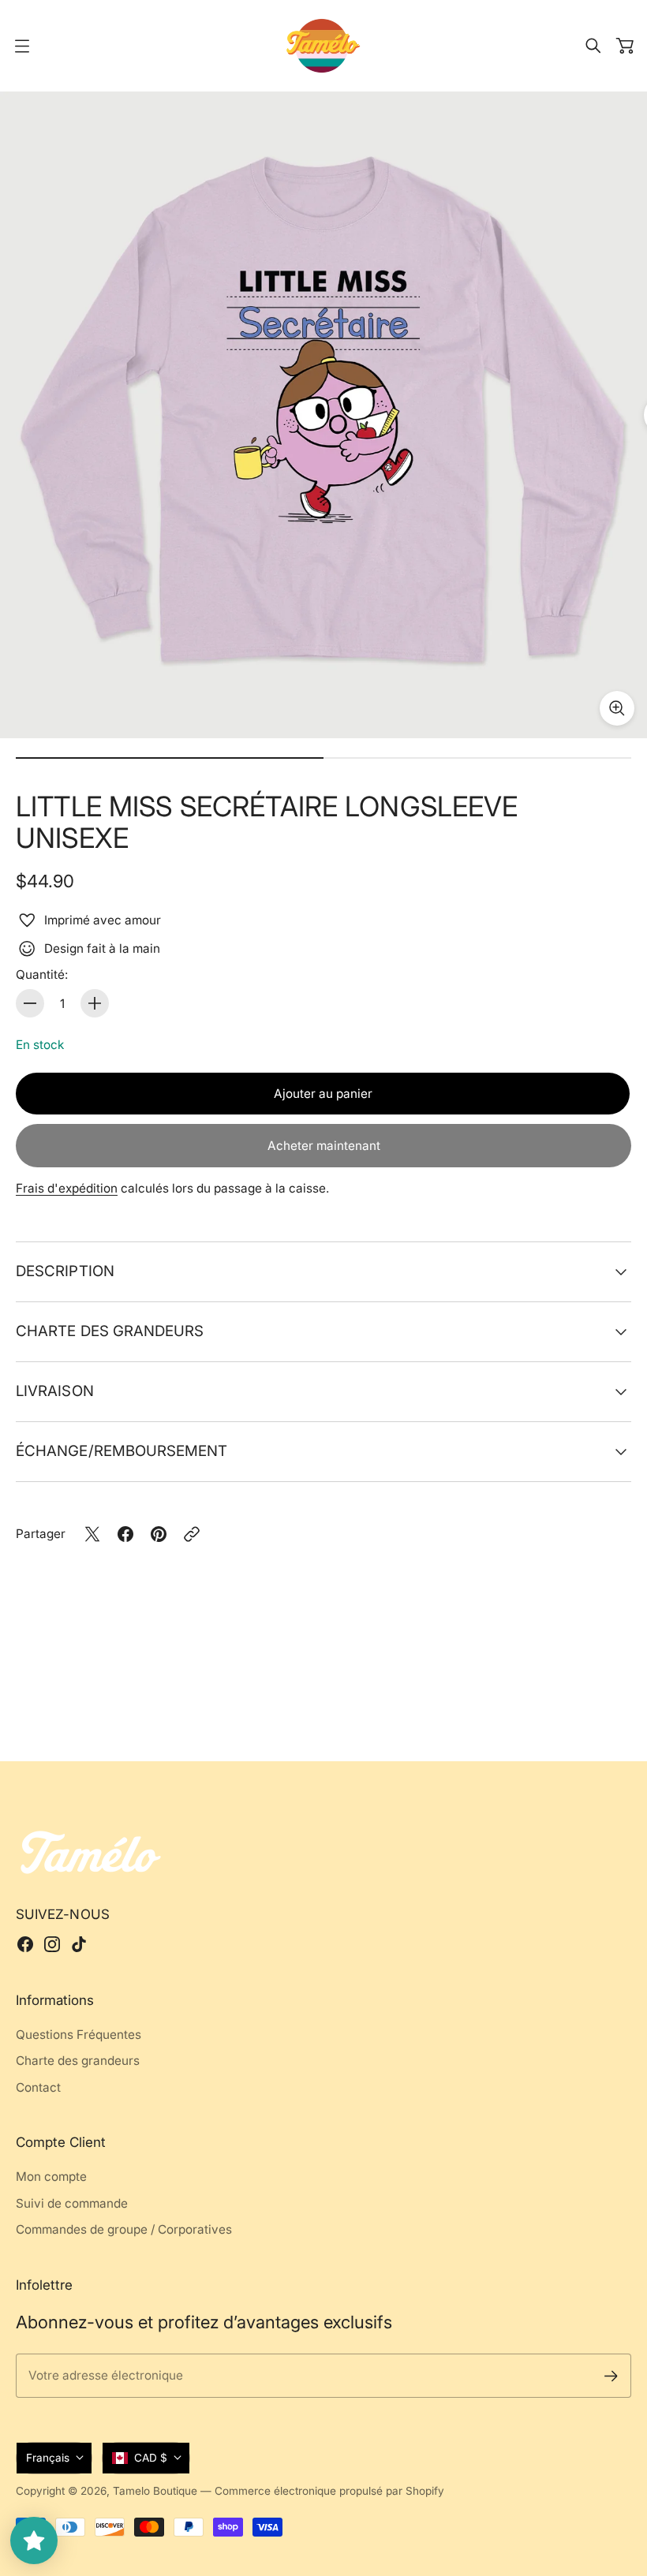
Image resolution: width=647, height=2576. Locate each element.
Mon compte (51, 2177)
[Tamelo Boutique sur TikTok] (79, 1944)
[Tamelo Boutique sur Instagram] (52, 1944)
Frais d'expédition (67, 1188)
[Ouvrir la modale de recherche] (593, 46)
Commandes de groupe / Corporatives (124, 2229)
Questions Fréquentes (79, 2035)
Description (65, 1271)
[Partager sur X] (92, 1534)
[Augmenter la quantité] (95, 1003)
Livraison (55, 1391)
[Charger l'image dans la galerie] (617, 708)
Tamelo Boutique (155, 2491)
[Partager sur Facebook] (125, 1534)
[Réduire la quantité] (30, 1003)
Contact (38, 2087)
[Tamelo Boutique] (323, 46)
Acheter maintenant (324, 1146)
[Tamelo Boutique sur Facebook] (25, 1944)
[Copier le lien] (192, 1534)
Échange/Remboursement (122, 1451)
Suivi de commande (72, 2203)
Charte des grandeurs (110, 1331)
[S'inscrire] (611, 2376)
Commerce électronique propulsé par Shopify (329, 2491)
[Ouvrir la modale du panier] (625, 46)
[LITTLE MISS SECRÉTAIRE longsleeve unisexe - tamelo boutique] (323, 415)
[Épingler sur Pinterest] (159, 1534)
